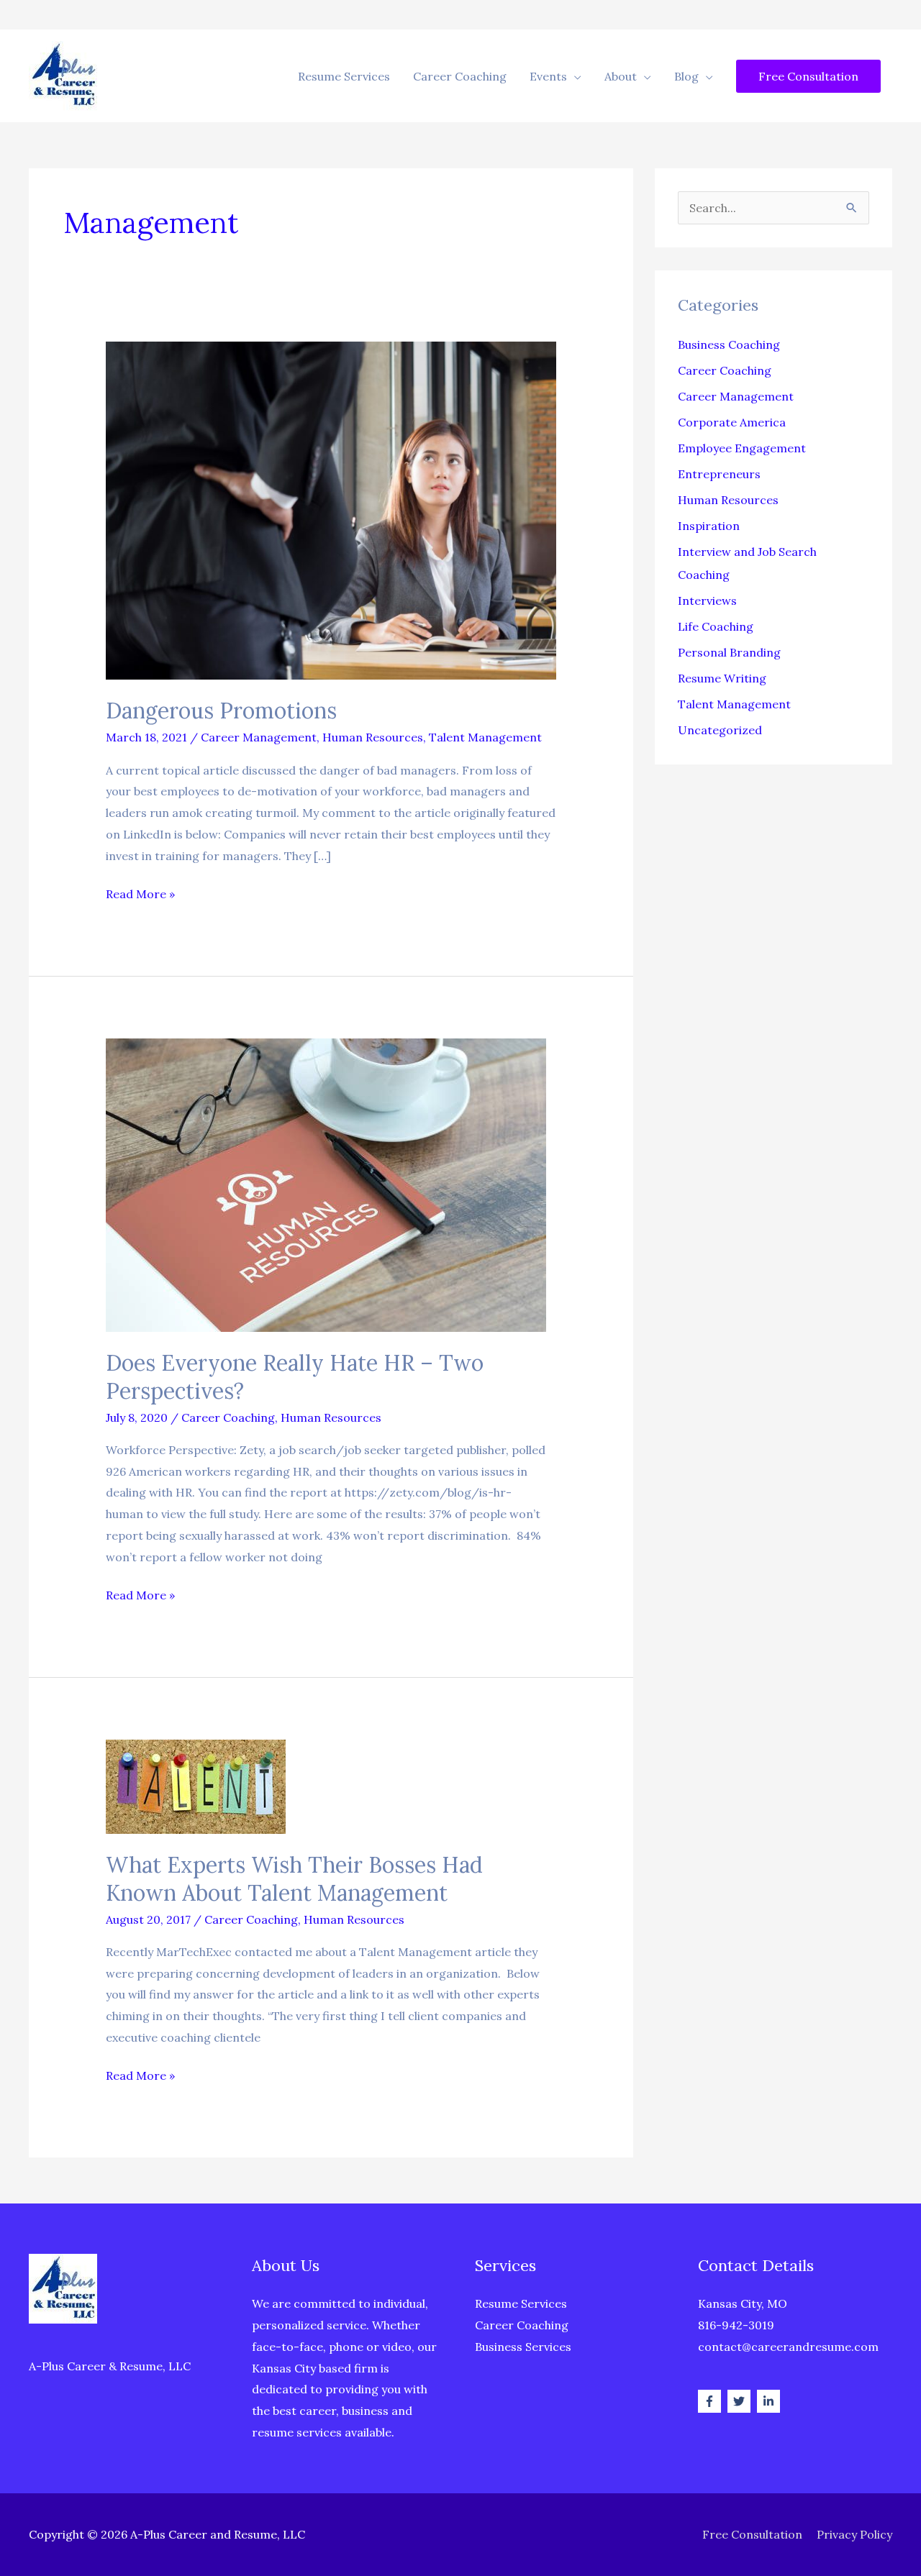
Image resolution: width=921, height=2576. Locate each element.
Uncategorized (720, 730)
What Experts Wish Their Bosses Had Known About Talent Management (294, 1879)
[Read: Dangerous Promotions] (331, 509)
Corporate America (732, 422)
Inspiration (709, 526)
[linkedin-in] (770, 2401)
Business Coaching (729, 344)
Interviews (707, 600)
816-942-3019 (736, 2325)
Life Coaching (716, 626)
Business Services (523, 2347)
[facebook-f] (711, 2401)
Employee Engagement (742, 448)
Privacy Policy (854, 2534)
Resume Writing (722, 678)
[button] (808, 76)
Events (548, 76)
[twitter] (741, 2401)
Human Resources (373, 737)
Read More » (140, 896)
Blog (686, 76)
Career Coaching (460, 76)
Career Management (259, 737)
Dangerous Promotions (221, 711)
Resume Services (344, 76)
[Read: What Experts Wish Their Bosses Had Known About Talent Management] (196, 1785)
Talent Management (485, 737)
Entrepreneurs (719, 474)
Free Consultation (752, 2534)
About (621, 76)
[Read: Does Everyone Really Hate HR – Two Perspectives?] (326, 1184)
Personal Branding (729, 652)
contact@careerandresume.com (788, 2347)
